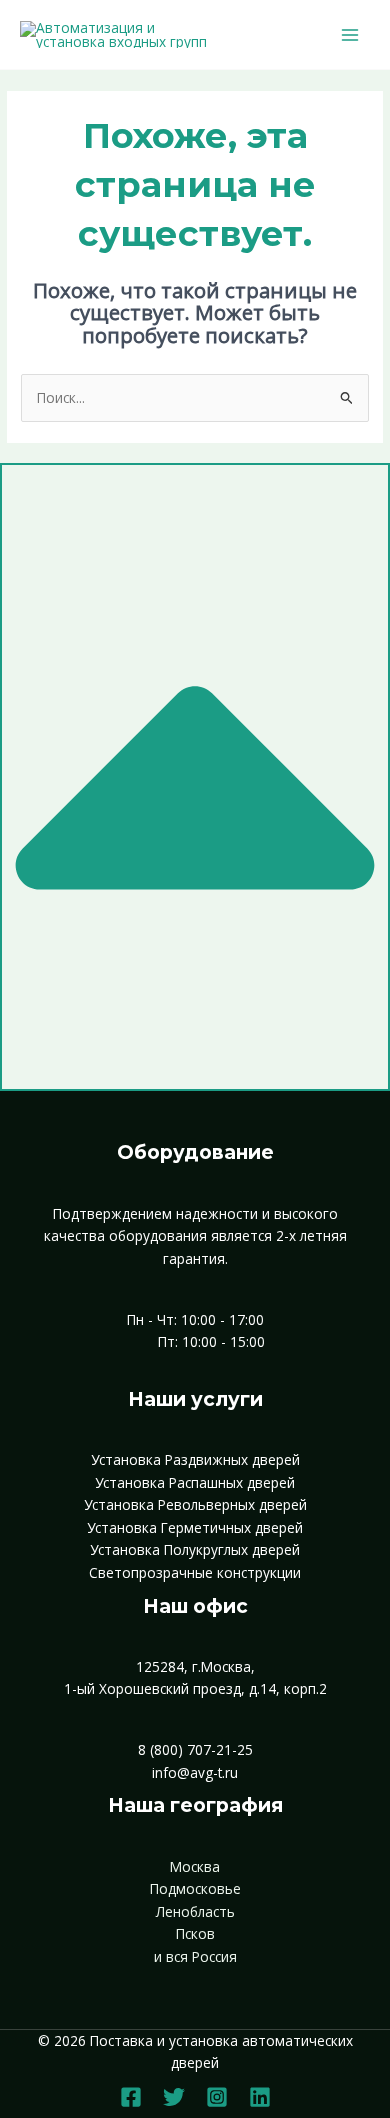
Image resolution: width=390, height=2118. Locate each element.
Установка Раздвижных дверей (195, 1459)
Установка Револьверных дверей (195, 1504)
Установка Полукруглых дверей (195, 1549)
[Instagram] (217, 2097)
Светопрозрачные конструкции (195, 1572)
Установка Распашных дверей (195, 1482)
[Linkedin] (260, 2097)
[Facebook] (131, 2097)
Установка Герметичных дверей (195, 1527)
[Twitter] (174, 2097)
